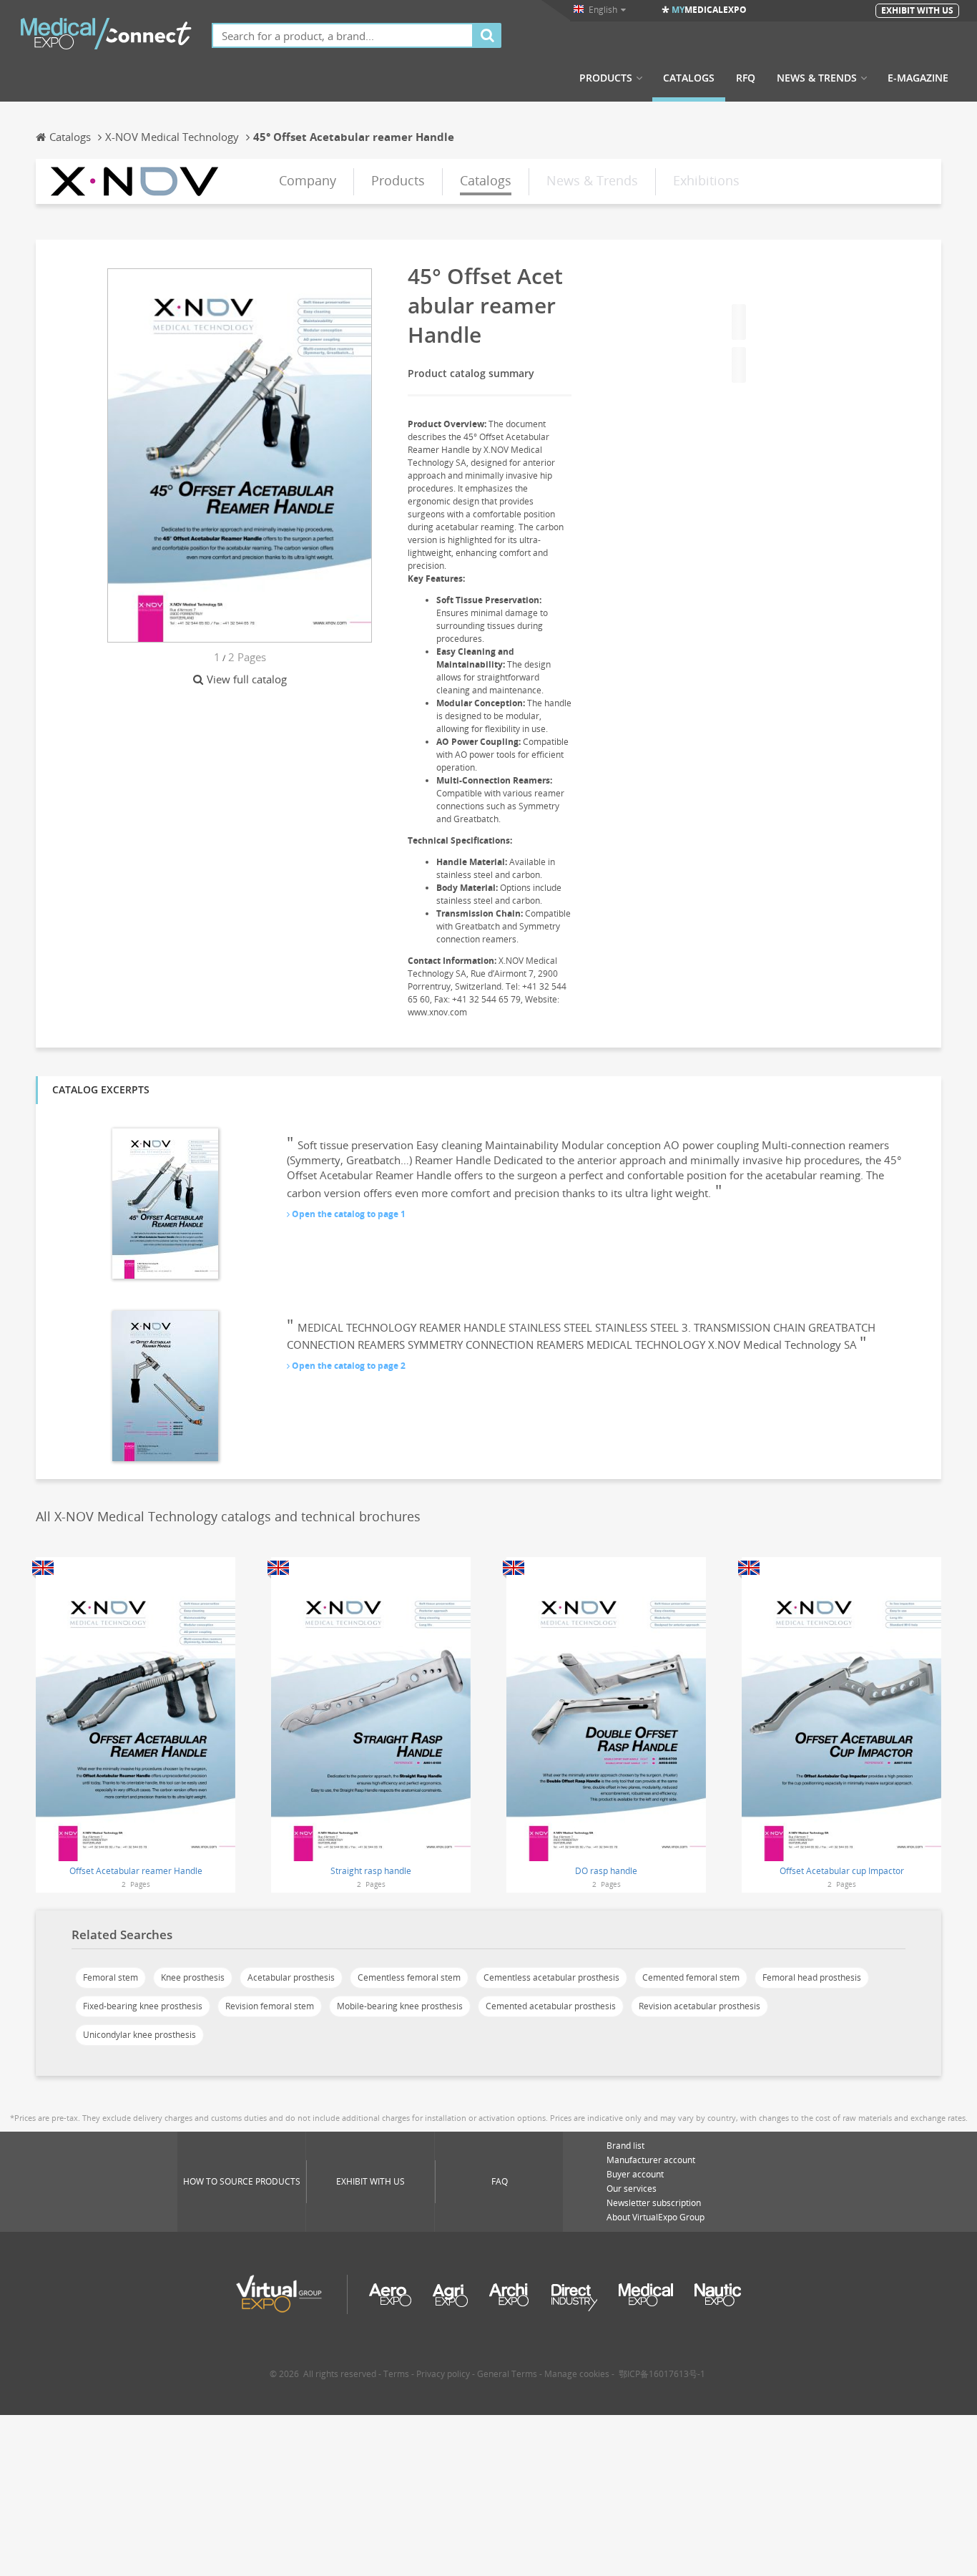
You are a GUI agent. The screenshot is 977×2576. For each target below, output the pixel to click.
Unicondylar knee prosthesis (139, 2035)
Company (308, 180)
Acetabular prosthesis (291, 1977)
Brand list (625, 2146)
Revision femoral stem (270, 2006)
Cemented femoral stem (691, 1977)
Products (606, 78)
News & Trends (817, 78)
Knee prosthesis (193, 1977)
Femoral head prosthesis (812, 1977)
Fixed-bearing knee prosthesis (143, 2006)
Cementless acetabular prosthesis (551, 1977)
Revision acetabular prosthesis (699, 2006)
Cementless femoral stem (409, 1977)
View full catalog (247, 679)
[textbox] (343, 35)
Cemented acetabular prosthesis (551, 2006)
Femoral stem (111, 1977)
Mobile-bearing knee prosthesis (400, 2006)
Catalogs (689, 78)
